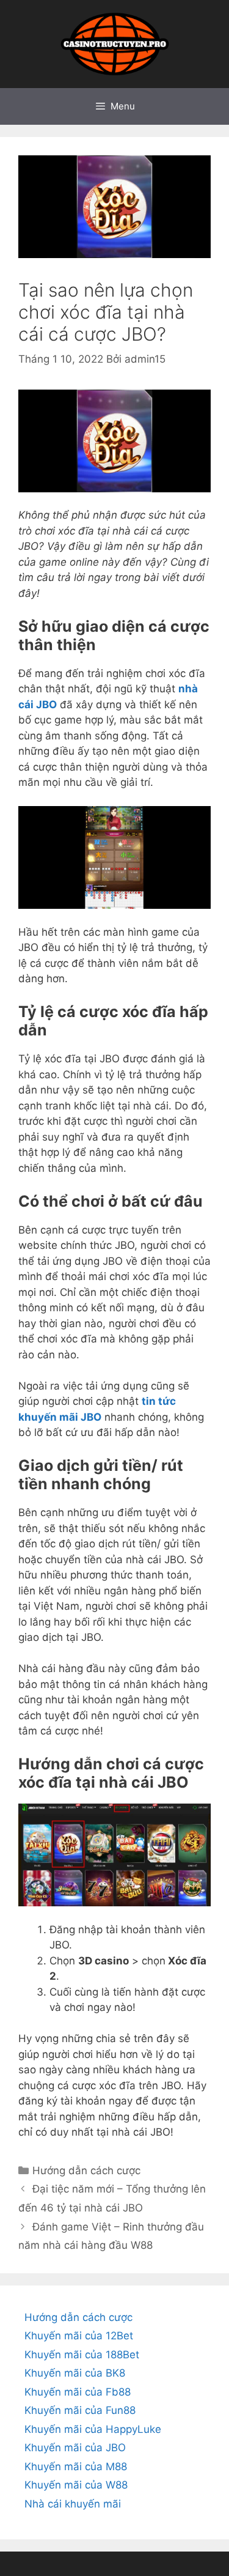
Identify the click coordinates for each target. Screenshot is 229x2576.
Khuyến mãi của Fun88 (80, 2410)
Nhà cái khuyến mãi (73, 2504)
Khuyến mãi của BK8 (75, 2373)
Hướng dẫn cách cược (86, 2171)
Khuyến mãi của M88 (76, 2467)
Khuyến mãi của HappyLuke (93, 2429)
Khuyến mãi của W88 (76, 2485)
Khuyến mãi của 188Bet (82, 2355)
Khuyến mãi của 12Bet (79, 2336)
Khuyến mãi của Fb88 (78, 2392)
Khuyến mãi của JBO (75, 2448)
